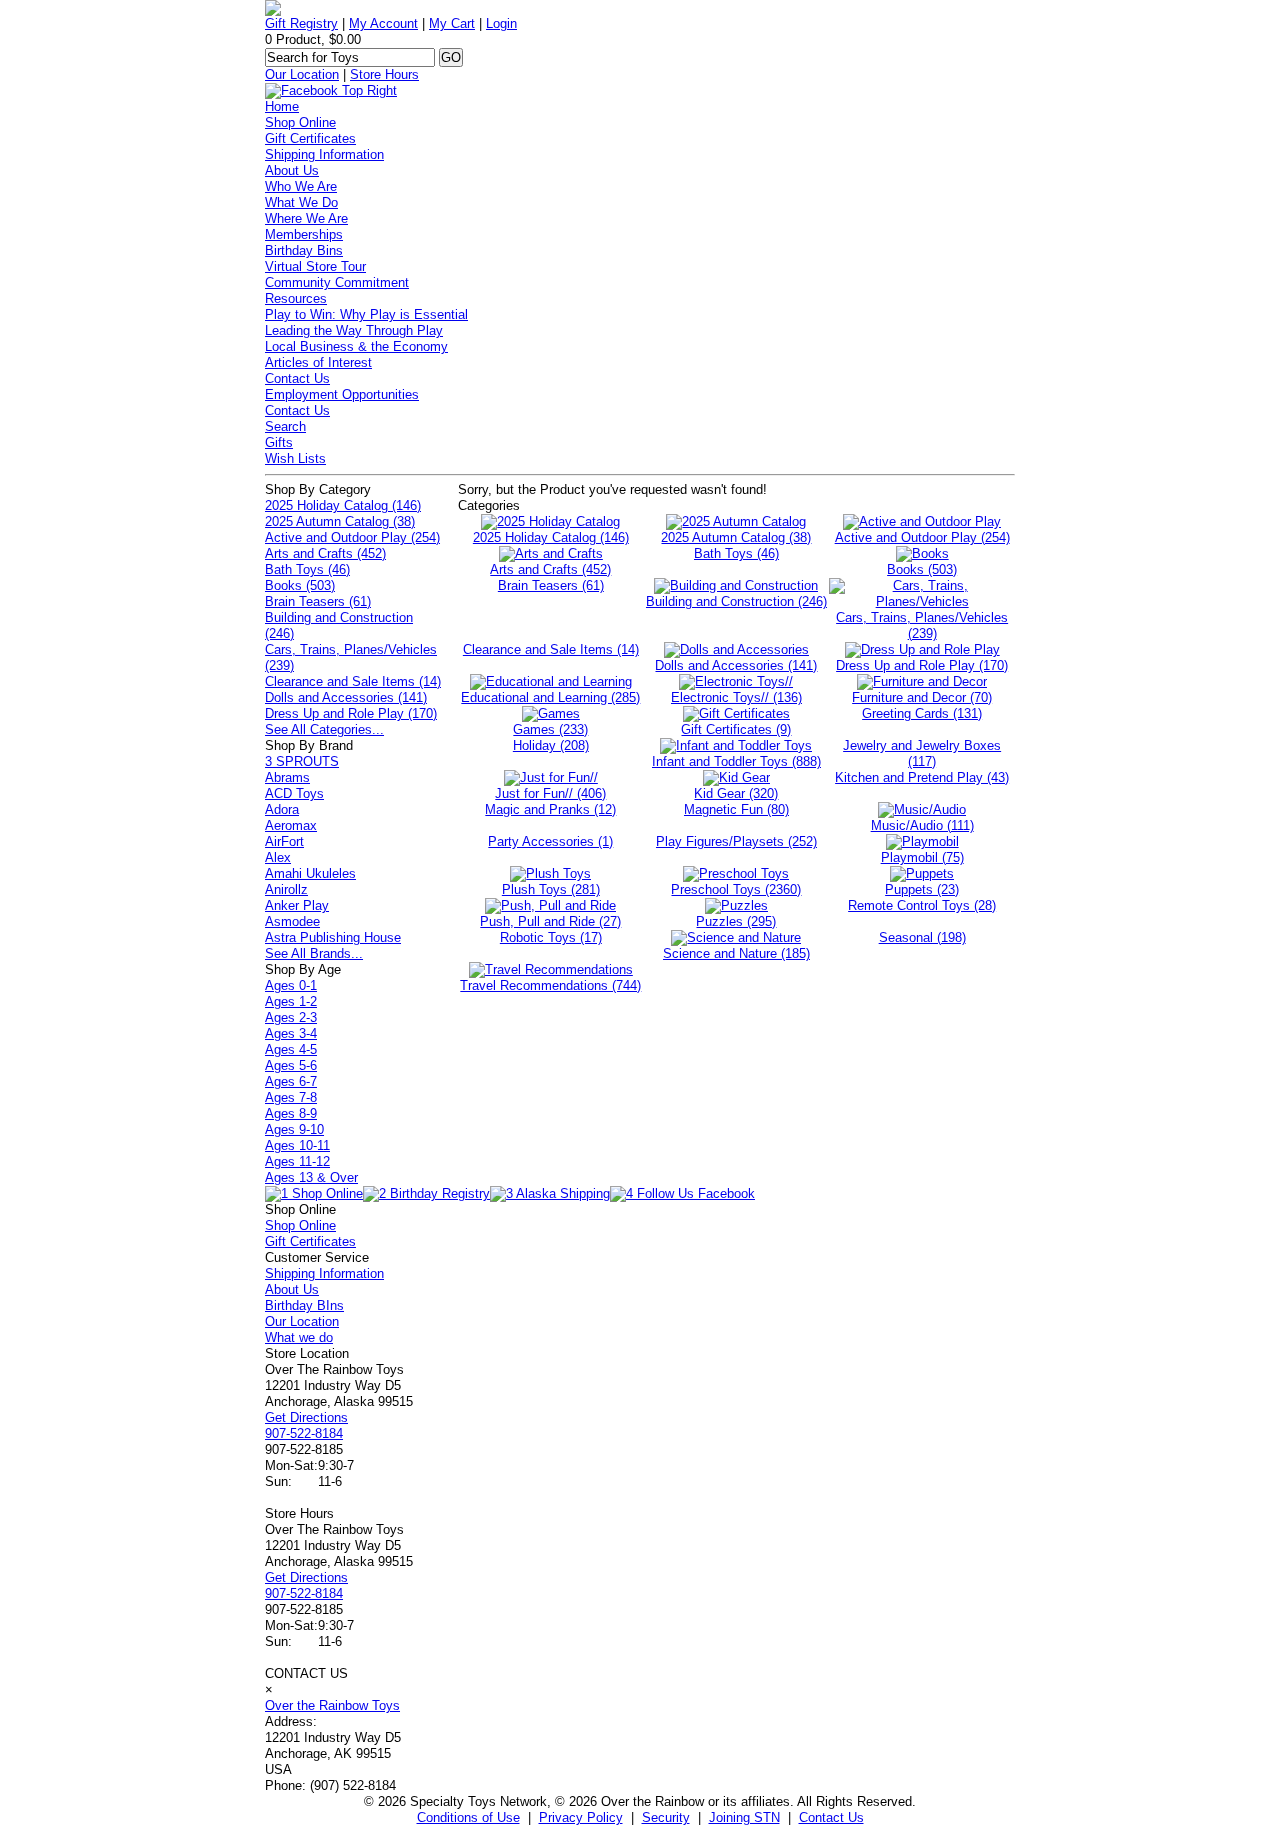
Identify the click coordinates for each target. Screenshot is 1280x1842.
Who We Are (301, 186)
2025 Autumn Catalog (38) (340, 521)
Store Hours (384, 74)
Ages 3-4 (291, 1033)
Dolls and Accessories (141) (346, 697)
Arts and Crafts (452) (325, 553)
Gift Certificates (310, 138)
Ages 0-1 (291, 985)
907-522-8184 (304, 1433)
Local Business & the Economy (356, 346)
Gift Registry (301, 23)
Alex (278, 857)
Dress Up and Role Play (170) (351, 713)
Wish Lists (295, 458)
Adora (282, 809)
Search (285, 426)
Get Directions (306, 1417)
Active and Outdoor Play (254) (352, 537)
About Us (292, 170)
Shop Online (300, 122)
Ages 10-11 (297, 1145)
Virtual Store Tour (315, 266)
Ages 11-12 (297, 1161)
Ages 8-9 (291, 1113)
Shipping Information (324, 154)
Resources (296, 298)
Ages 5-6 (291, 1065)
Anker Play (297, 905)
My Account (383, 23)
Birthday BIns (304, 1305)
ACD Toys (294, 793)
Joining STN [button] (744, 1817)
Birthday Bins (304, 250)
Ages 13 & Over (311, 1177)
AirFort (284, 841)
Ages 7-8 (291, 1097)
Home (282, 106)
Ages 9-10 (294, 1129)
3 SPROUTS (302, 761)
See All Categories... (324, 729)
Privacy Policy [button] (581, 1817)
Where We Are (306, 218)
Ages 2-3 (291, 1017)
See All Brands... (314, 953)
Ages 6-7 (291, 1081)
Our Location (302, 74)
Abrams (287, 777)
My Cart (452, 23)
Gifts (279, 442)
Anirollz (286, 889)
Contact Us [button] (831, 1817)
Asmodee (292, 921)
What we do (299, 1337)
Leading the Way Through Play (354, 330)
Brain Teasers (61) (318, 601)
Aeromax (291, 825)
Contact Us (297, 378)
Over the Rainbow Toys (332, 1705)
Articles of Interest (318, 362)
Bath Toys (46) (307, 569)
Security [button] (666, 1817)
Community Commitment (337, 282)
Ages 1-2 (291, 1001)
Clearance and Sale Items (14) (353, 681)
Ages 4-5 (291, 1049)
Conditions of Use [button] (468, 1817)
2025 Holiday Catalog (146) (343, 505)
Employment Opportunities (342, 394)
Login (501, 23)
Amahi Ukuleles (310, 873)
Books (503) (300, 585)
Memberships (304, 234)
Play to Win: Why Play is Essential (366, 314)
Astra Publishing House (333, 937)
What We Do (301, 202)
